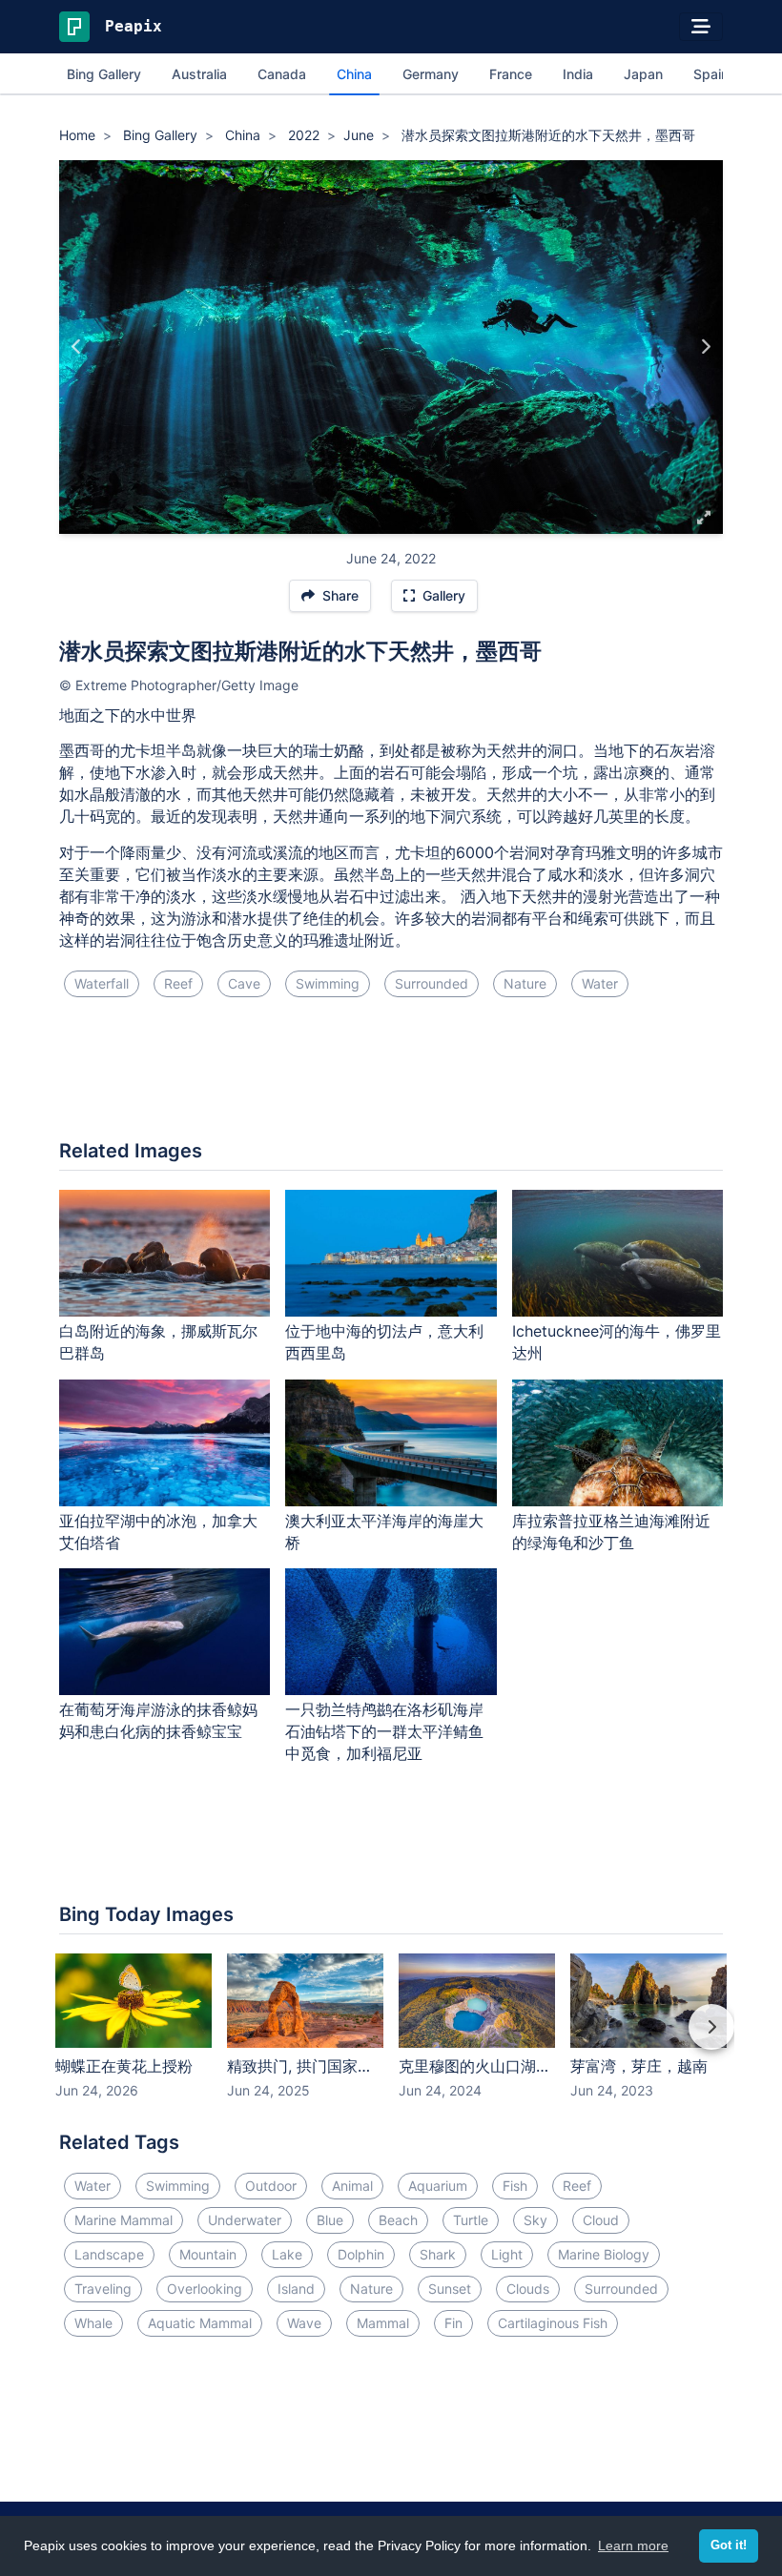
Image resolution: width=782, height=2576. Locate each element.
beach (398, 2220)
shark (438, 2254)
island (296, 2289)
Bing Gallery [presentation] (104, 74)
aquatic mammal (200, 2323)
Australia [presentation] (199, 74)
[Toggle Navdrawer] (701, 27)
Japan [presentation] (643, 74)
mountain (208, 2254)
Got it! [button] (729, 2545)
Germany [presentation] (431, 74)
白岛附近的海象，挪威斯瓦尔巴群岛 (158, 1342)
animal (352, 2186)
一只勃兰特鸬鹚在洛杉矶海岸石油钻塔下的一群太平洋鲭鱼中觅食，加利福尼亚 (384, 1731)
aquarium (438, 2186)
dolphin (361, 2254)
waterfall (102, 983)
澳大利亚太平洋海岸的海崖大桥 (384, 1532)
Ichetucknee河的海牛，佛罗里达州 (617, 1342)
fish (515, 2186)
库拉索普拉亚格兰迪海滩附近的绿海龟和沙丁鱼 (611, 1532)
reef (178, 983)
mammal (383, 2323)
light (507, 2254)
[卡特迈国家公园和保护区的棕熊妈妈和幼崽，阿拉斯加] (705, 347)
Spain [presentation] (711, 74)
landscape (109, 2254)
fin (453, 2323)
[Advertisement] (391, 1076)
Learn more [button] (633, 2545)
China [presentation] (354, 74)
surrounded (432, 983)
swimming (328, 983)
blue (330, 2220)
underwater (245, 2220)
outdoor (271, 2186)
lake (287, 2254)
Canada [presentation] (282, 74)
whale (93, 2323)
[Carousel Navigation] (391, 2040)
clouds (528, 2289)
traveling (103, 2289)
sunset (450, 2289)
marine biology (604, 2254)
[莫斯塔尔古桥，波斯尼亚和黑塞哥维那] (77, 347)
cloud (601, 2220)
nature (525, 983)
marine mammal (123, 2220)
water (600, 983)
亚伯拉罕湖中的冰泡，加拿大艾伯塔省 (158, 1532)
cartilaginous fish (553, 2323)
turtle (471, 2220)
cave (244, 983)
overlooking (205, 2289)
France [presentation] (511, 74)
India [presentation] (578, 74)
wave (304, 2323)
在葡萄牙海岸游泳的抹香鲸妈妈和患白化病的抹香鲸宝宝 (158, 1720)
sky (535, 2220)
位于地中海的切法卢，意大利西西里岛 (384, 1342)
